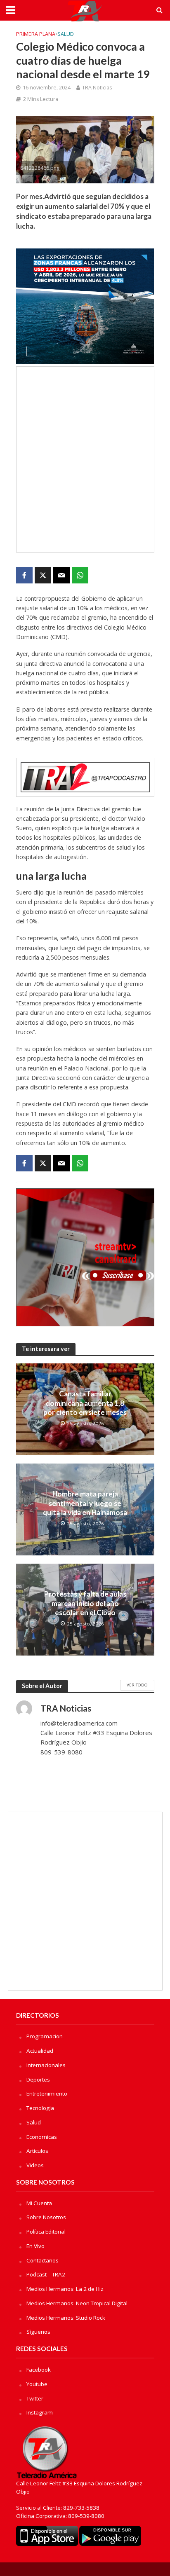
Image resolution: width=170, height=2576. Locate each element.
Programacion (45, 2036)
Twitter (35, 2398)
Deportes (38, 2080)
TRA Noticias (97, 88)
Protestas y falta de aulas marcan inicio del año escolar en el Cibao (85, 1603)
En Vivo (35, 2246)
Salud (66, 34)
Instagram (40, 2412)
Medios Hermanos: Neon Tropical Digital (77, 2303)
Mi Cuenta (39, 2203)
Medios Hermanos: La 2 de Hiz (65, 2289)
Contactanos (42, 2260)
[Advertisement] (85, 459)
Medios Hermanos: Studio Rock (66, 2318)
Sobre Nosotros (46, 2217)
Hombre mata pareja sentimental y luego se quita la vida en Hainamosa (85, 1503)
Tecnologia (40, 2108)
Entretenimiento (47, 2094)
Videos (35, 2165)
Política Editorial (46, 2232)
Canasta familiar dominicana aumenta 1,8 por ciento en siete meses (85, 1403)
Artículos (37, 2151)
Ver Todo (137, 1685)
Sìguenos (38, 2332)
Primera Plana (36, 34)
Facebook (39, 2370)
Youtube (37, 2384)
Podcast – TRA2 (46, 2274)
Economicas (42, 2137)
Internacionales (46, 2065)
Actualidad (40, 2051)
